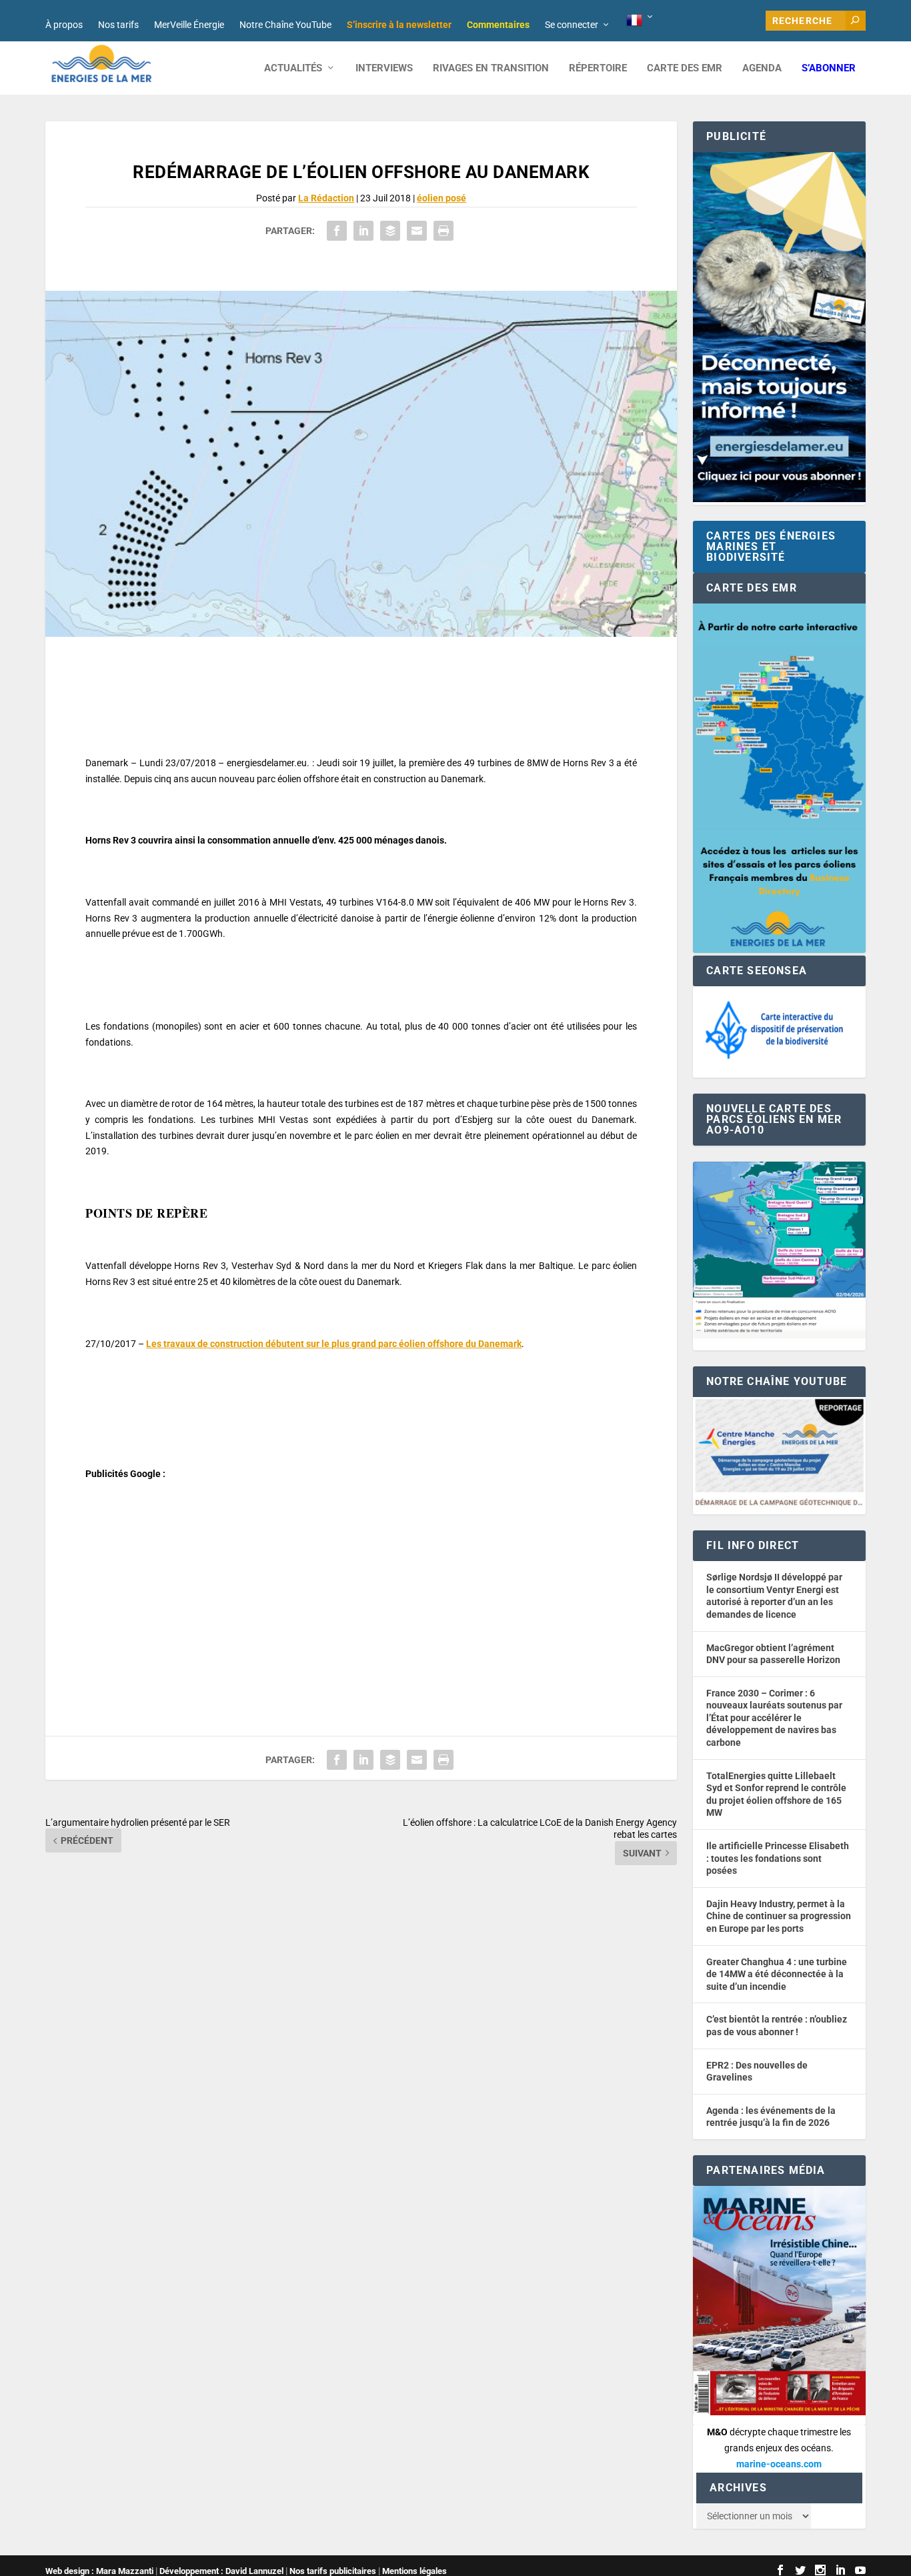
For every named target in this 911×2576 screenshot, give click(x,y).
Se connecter (572, 25)
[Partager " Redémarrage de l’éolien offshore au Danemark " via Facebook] (337, 231)
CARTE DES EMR (685, 68)
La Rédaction (326, 198)
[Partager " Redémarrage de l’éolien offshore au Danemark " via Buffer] (390, 231)
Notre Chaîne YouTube (285, 25)
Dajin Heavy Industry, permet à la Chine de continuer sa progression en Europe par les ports (779, 1916)
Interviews (384, 68)
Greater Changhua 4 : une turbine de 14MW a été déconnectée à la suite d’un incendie (777, 1974)
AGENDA (762, 68)
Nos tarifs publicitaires (333, 2571)
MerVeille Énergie (189, 25)
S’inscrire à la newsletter (399, 25)
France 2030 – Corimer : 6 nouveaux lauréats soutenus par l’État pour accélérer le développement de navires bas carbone (774, 1718)
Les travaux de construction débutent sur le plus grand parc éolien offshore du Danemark (334, 1344)
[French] (641, 21)
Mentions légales (414, 2571)
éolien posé (441, 198)
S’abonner (829, 68)
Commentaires (498, 25)
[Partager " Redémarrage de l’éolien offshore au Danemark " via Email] (417, 231)
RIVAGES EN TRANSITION (491, 68)
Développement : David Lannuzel (221, 2571)
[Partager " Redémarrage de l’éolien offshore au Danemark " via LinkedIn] (363, 231)
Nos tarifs (118, 25)
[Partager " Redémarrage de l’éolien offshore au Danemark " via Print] (443, 231)
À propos (64, 25)
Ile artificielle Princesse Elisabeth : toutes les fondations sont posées (778, 1858)
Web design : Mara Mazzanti (99, 2571)
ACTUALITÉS (293, 68)
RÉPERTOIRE (598, 68)
